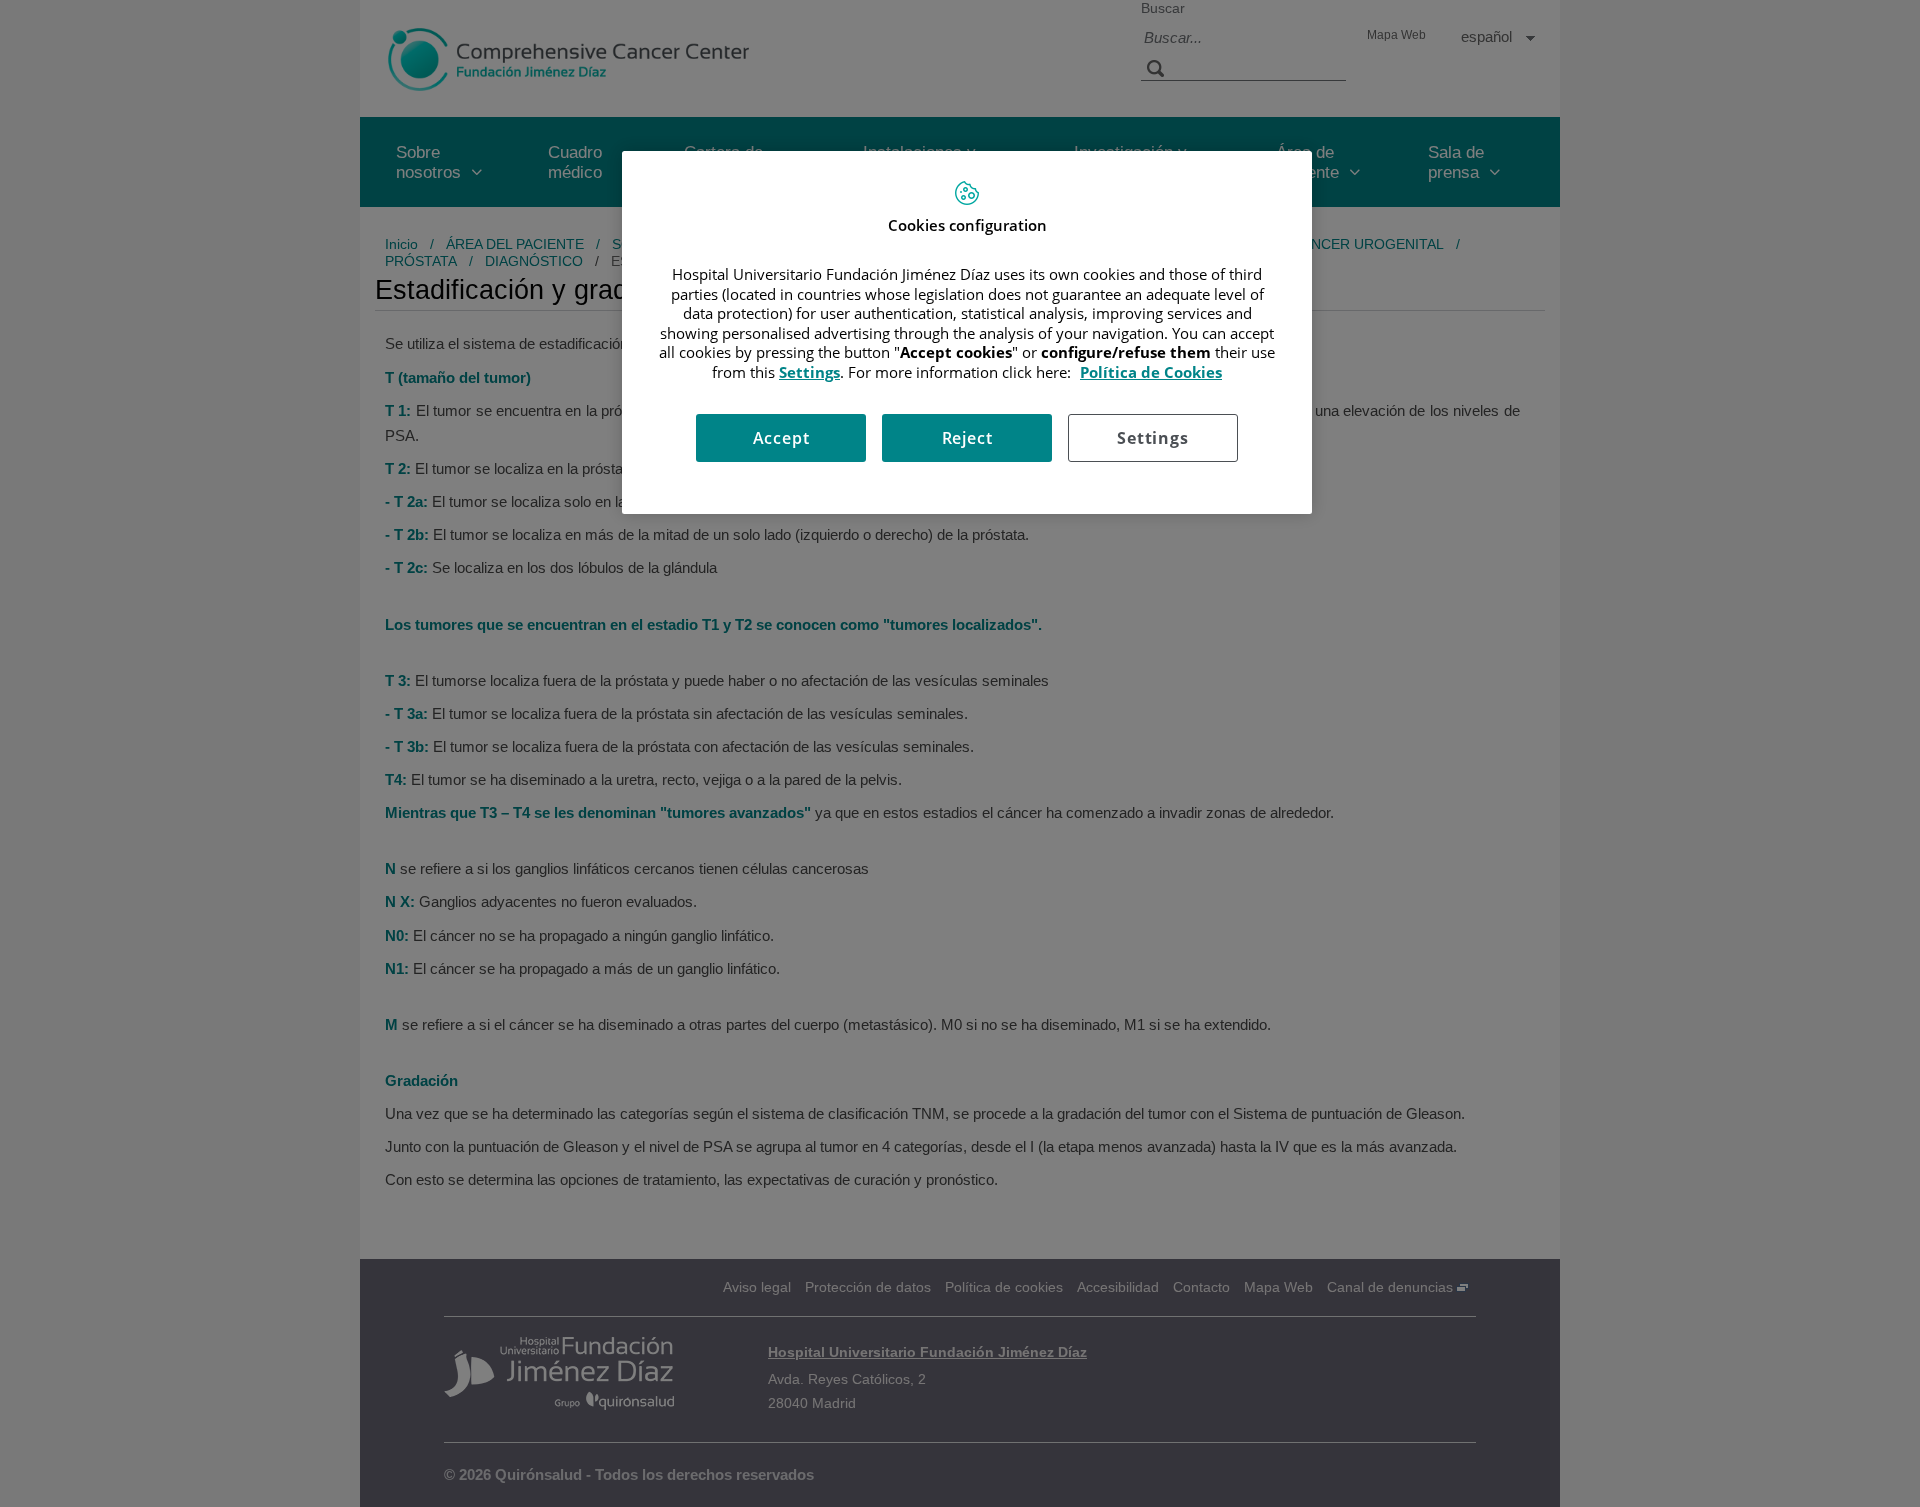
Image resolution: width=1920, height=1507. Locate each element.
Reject (967, 438)
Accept (781, 438)
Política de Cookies (1151, 372)
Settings (1152, 438)
